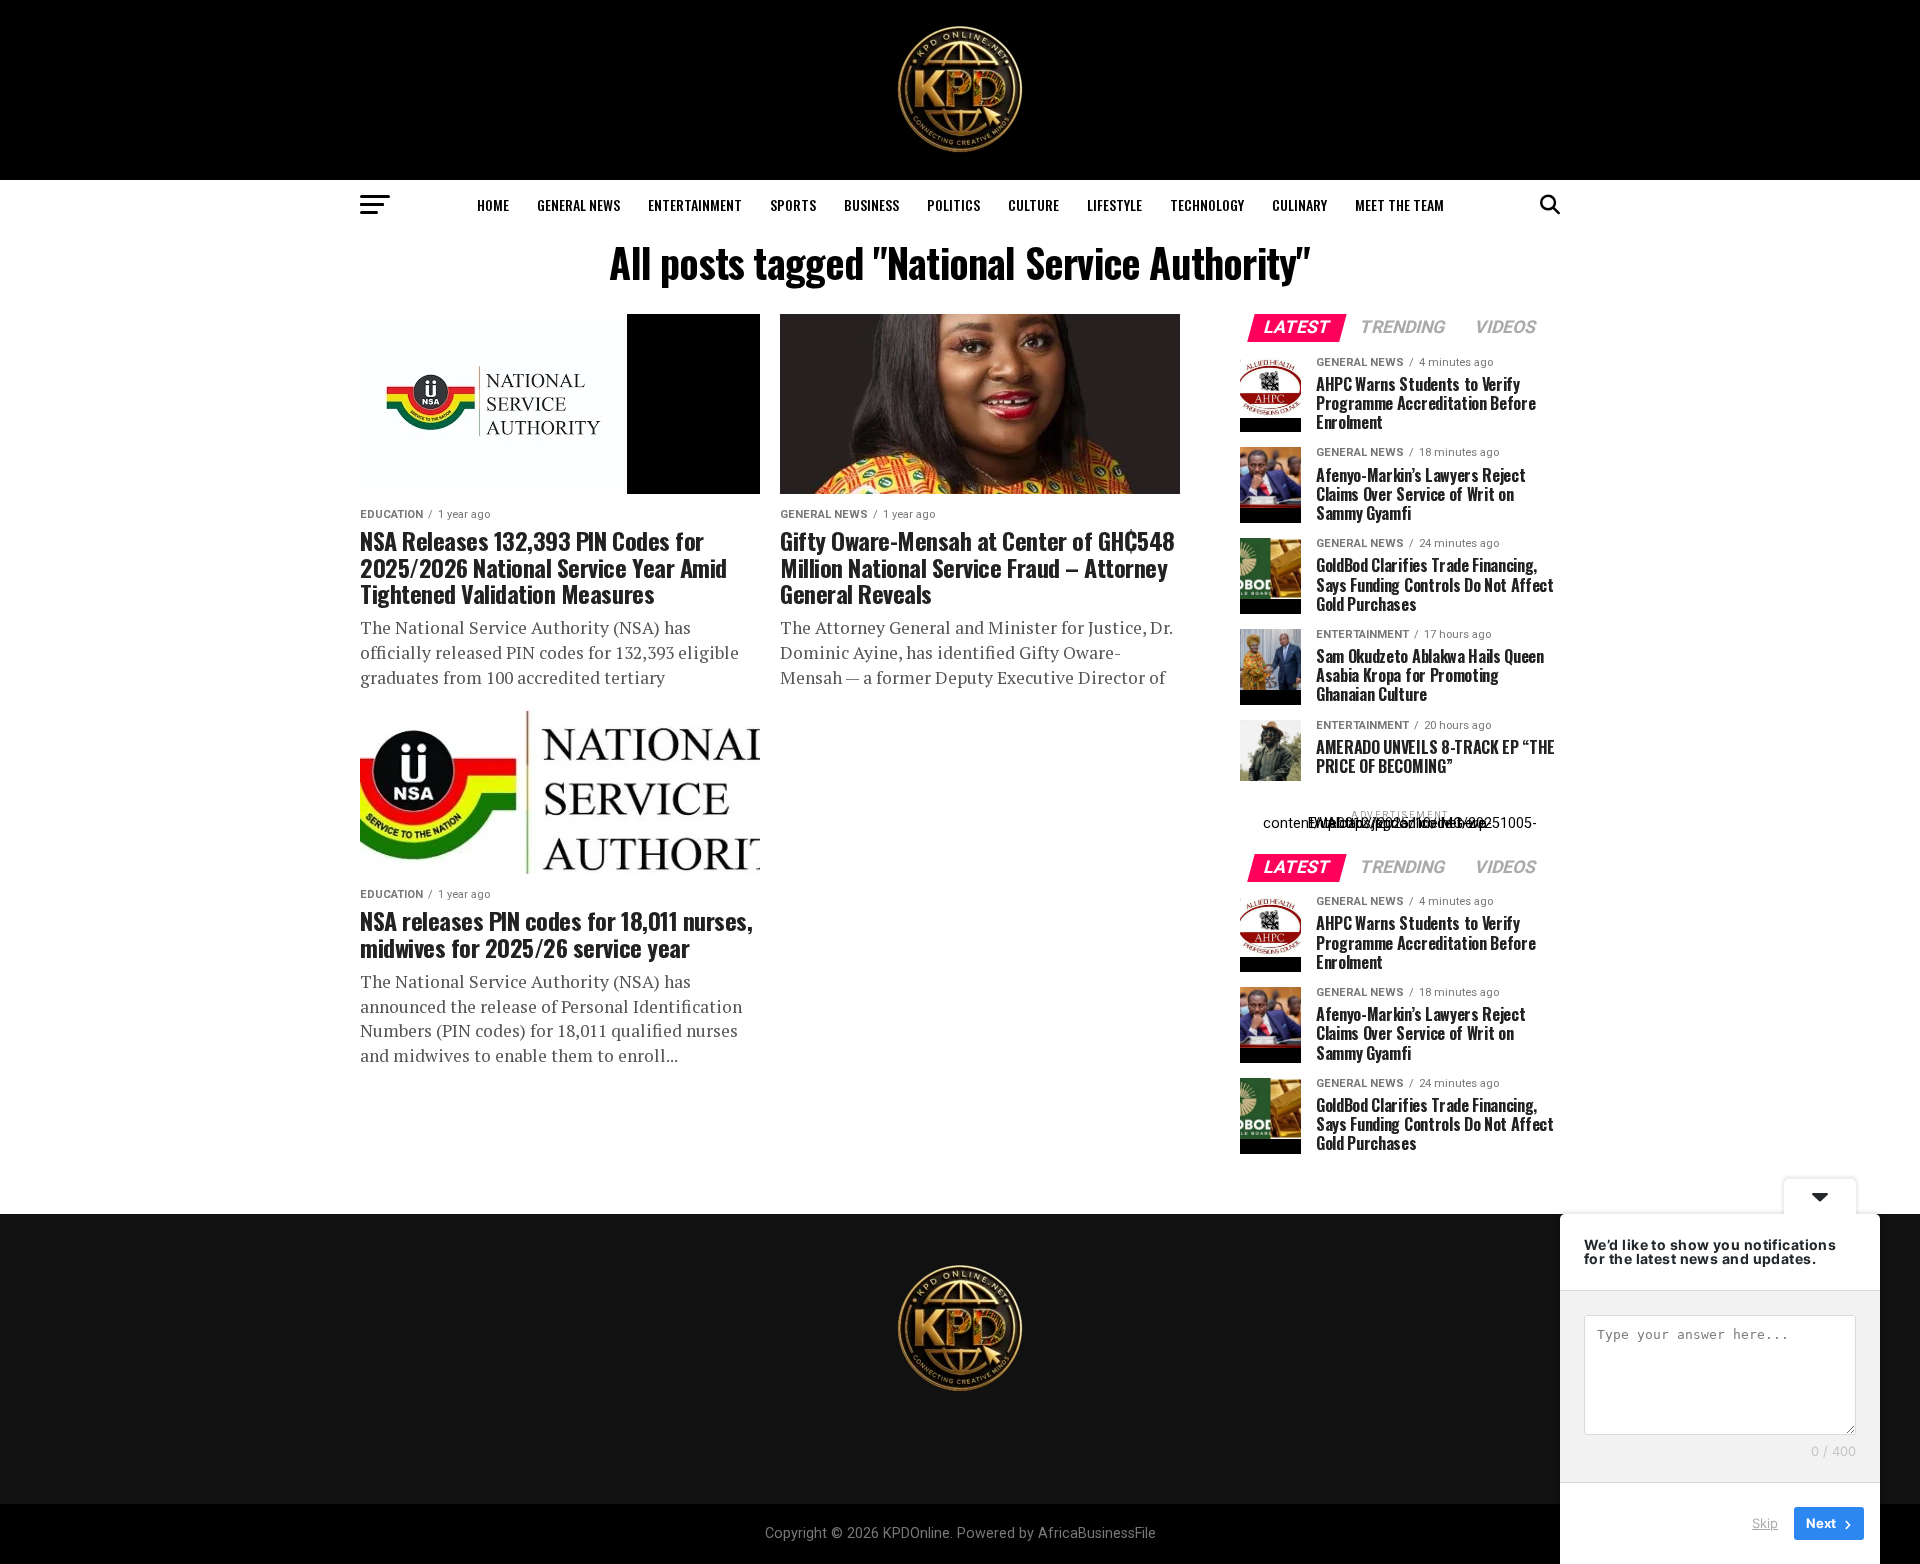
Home (493, 204)
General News (578, 204)
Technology (1207, 204)
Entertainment (695, 204)
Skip (1765, 1523)
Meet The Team (1399, 204)
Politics (953, 204)
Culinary (1299, 204)
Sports (793, 204)
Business (871, 204)
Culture (1033, 204)
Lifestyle (1114, 204)
